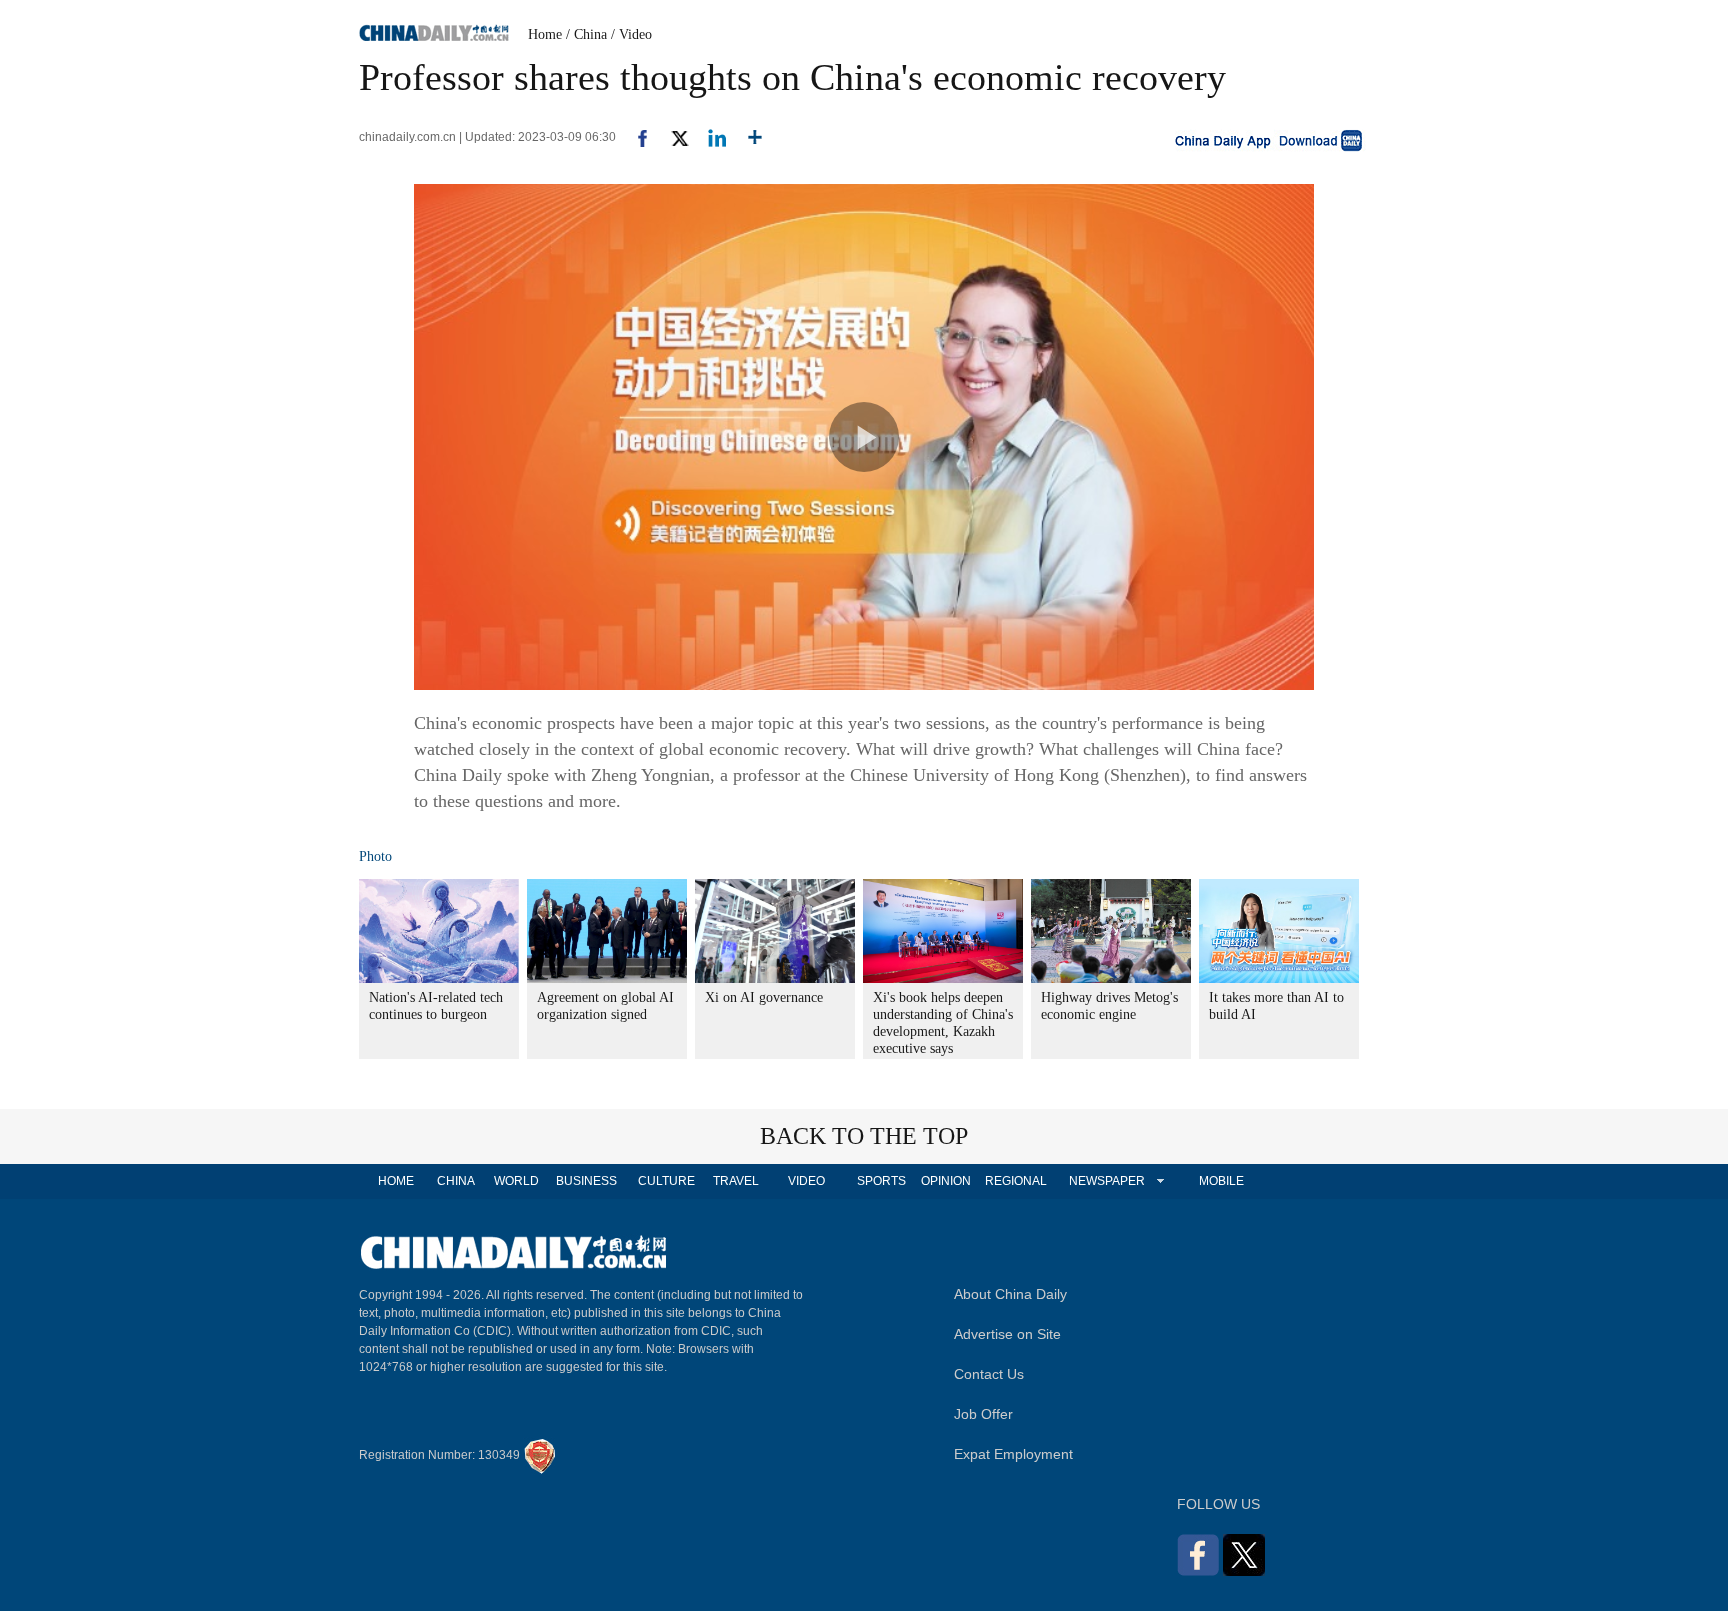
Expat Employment (1013, 1454)
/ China (586, 34)
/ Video (631, 34)
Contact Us (989, 1374)
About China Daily (1010, 1294)
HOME (396, 1181)
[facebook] (635, 137)
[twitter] (671, 137)
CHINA (456, 1181)
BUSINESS (586, 1181)
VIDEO (806, 1181)
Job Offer (983, 1414)
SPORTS (881, 1181)
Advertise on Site (1007, 1334)
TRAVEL (736, 1181)
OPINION (946, 1181)
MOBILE (1221, 1181)
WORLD (516, 1181)
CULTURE (666, 1181)
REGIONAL (1016, 1181)
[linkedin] (709, 137)
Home (545, 34)
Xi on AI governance (764, 997)
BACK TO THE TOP (864, 1136)
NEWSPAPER (1106, 1181)
